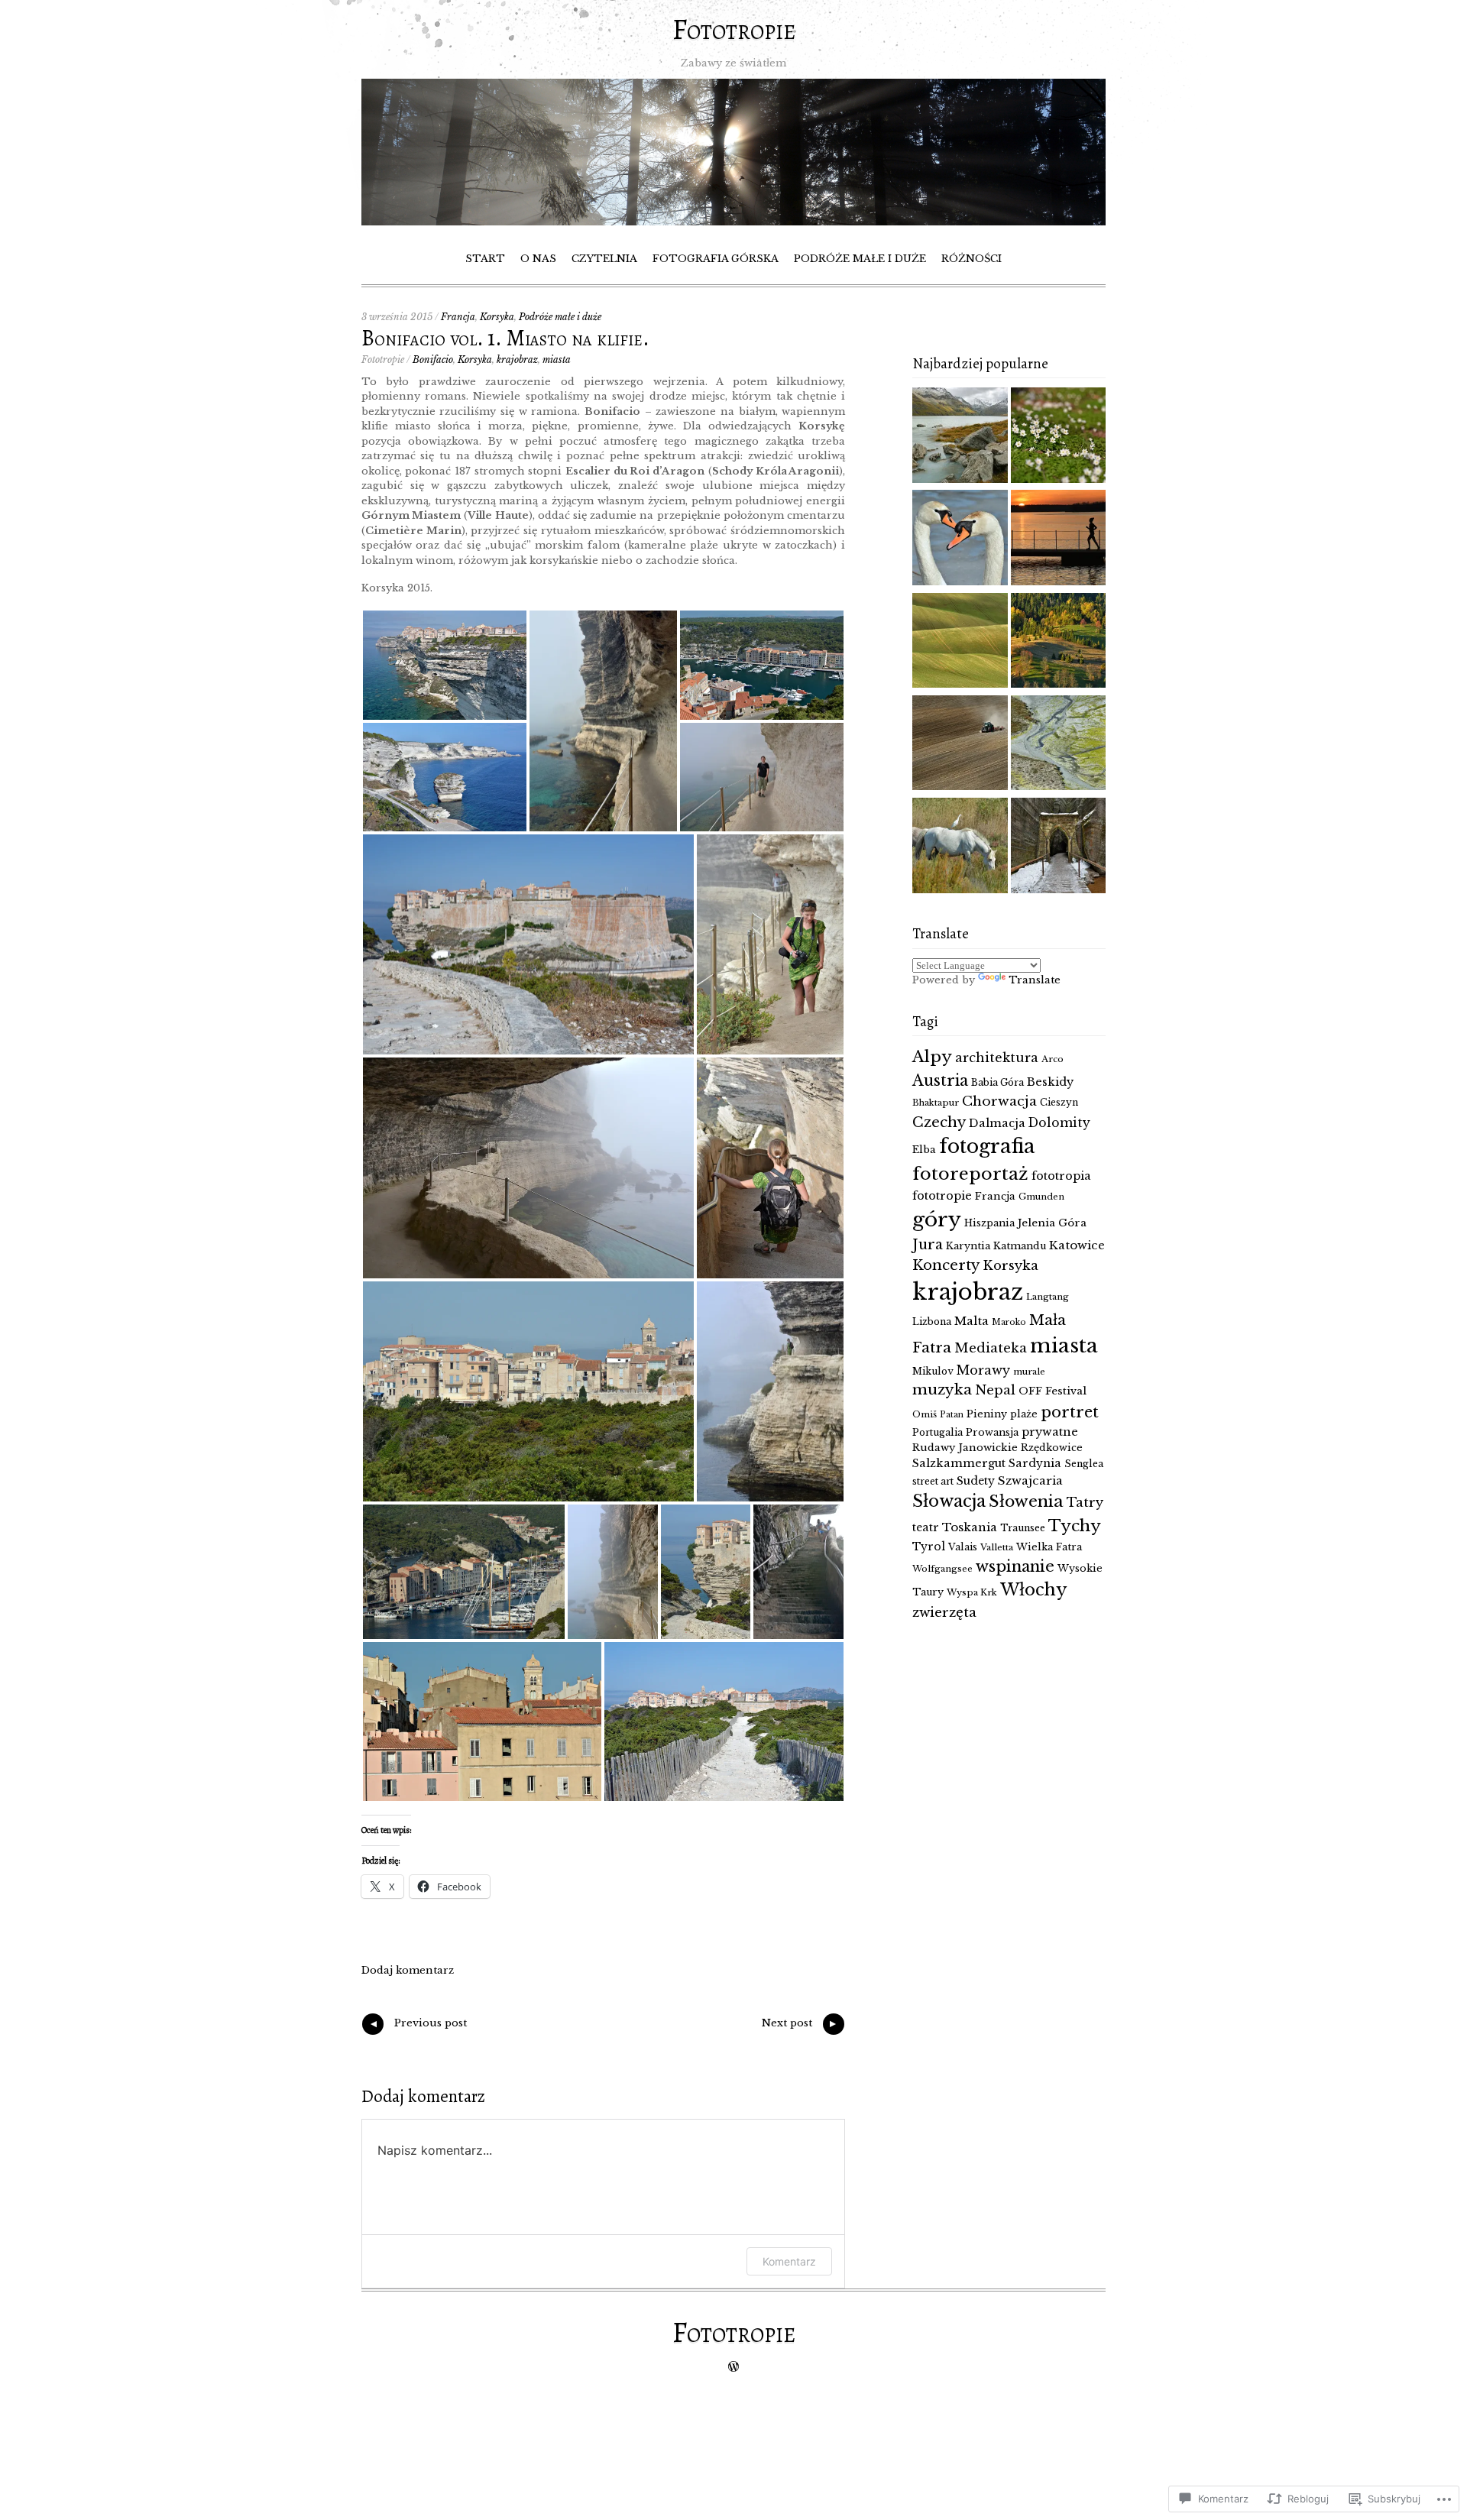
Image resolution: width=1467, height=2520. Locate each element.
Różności (972, 259)
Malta (972, 1321)
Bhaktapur (936, 1103)
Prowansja (992, 1432)
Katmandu (1020, 1246)
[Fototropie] (733, 222)
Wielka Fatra (1049, 1547)
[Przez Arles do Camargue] (960, 847)
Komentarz (789, 2261)
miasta (557, 360)
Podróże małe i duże (860, 259)
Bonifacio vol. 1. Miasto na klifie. (505, 338)
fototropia (1061, 1176)
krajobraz (517, 360)
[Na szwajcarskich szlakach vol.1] (960, 437)
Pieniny (987, 1414)
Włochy (1034, 1590)
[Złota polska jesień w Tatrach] (1059, 643)
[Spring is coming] (960, 539)
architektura (997, 1058)
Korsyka (497, 317)
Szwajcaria (1030, 1480)
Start (485, 259)
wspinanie (1015, 1566)
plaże (1024, 1414)
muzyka (942, 1390)
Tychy (1075, 1526)
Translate (1035, 980)
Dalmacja (997, 1123)
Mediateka (991, 1348)
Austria (940, 1080)
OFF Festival (1052, 1391)
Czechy (939, 1122)
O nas (538, 259)
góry (937, 1219)
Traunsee (1023, 1528)
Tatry (1085, 1502)
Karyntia (968, 1246)
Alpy (932, 1057)
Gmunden (1041, 1197)
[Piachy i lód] (1059, 847)
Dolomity (1059, 1123)
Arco (1052, 1059)
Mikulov (933, 1371)
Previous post (417, 2026)
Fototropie (734, 29)
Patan (952, 1415)
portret (1070, 1412)
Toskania (970, 1527)
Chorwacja (999, 1101)
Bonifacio (433, 360)
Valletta (997, 1547)
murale (1029, 1372)
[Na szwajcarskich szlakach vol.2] (1059, 745)
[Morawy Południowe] (960, 643)
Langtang (1048, 1297)
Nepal (995, 1390)
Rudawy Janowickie (965, 1448)
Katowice (1077, 1245)
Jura (928, 1245)
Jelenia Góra (1052, 1223)
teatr (926, 1527)
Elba (924, 1150)
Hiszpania (989, 1223)
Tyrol (929, 1547)
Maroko (1009, 1322)
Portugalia (938, 1432)
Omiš (925, 1414)
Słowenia (1026, 1501)
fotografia (987, 1147)
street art (933, 1481)
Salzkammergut (959, 1463)
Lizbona (932, 1322)
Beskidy (1050, 1082)
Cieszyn (1059, 1102)
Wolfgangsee (942, 1569)
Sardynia (1035, 1463)
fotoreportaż (970, 1174)
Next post (800, 2026)
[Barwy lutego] (1059, 539)
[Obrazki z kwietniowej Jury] (960, 745)
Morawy (983, 1370)
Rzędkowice (1052, 1448)
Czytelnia (604, 259)
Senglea (1084, 1464)
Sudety (976, 1481)
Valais (963, 1547)
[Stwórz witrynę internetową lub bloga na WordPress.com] (733, 2368)
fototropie (942, 1196)
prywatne (1050, 1432)
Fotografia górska (716, 259)
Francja (458, 317)
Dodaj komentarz (408, 1970)
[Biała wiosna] (1059, 437)
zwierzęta (944, 1613)
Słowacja (949, 1501)
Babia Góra (997, 1082)
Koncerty (946, 1265)
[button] (445, 665)
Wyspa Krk (972, 1592)
